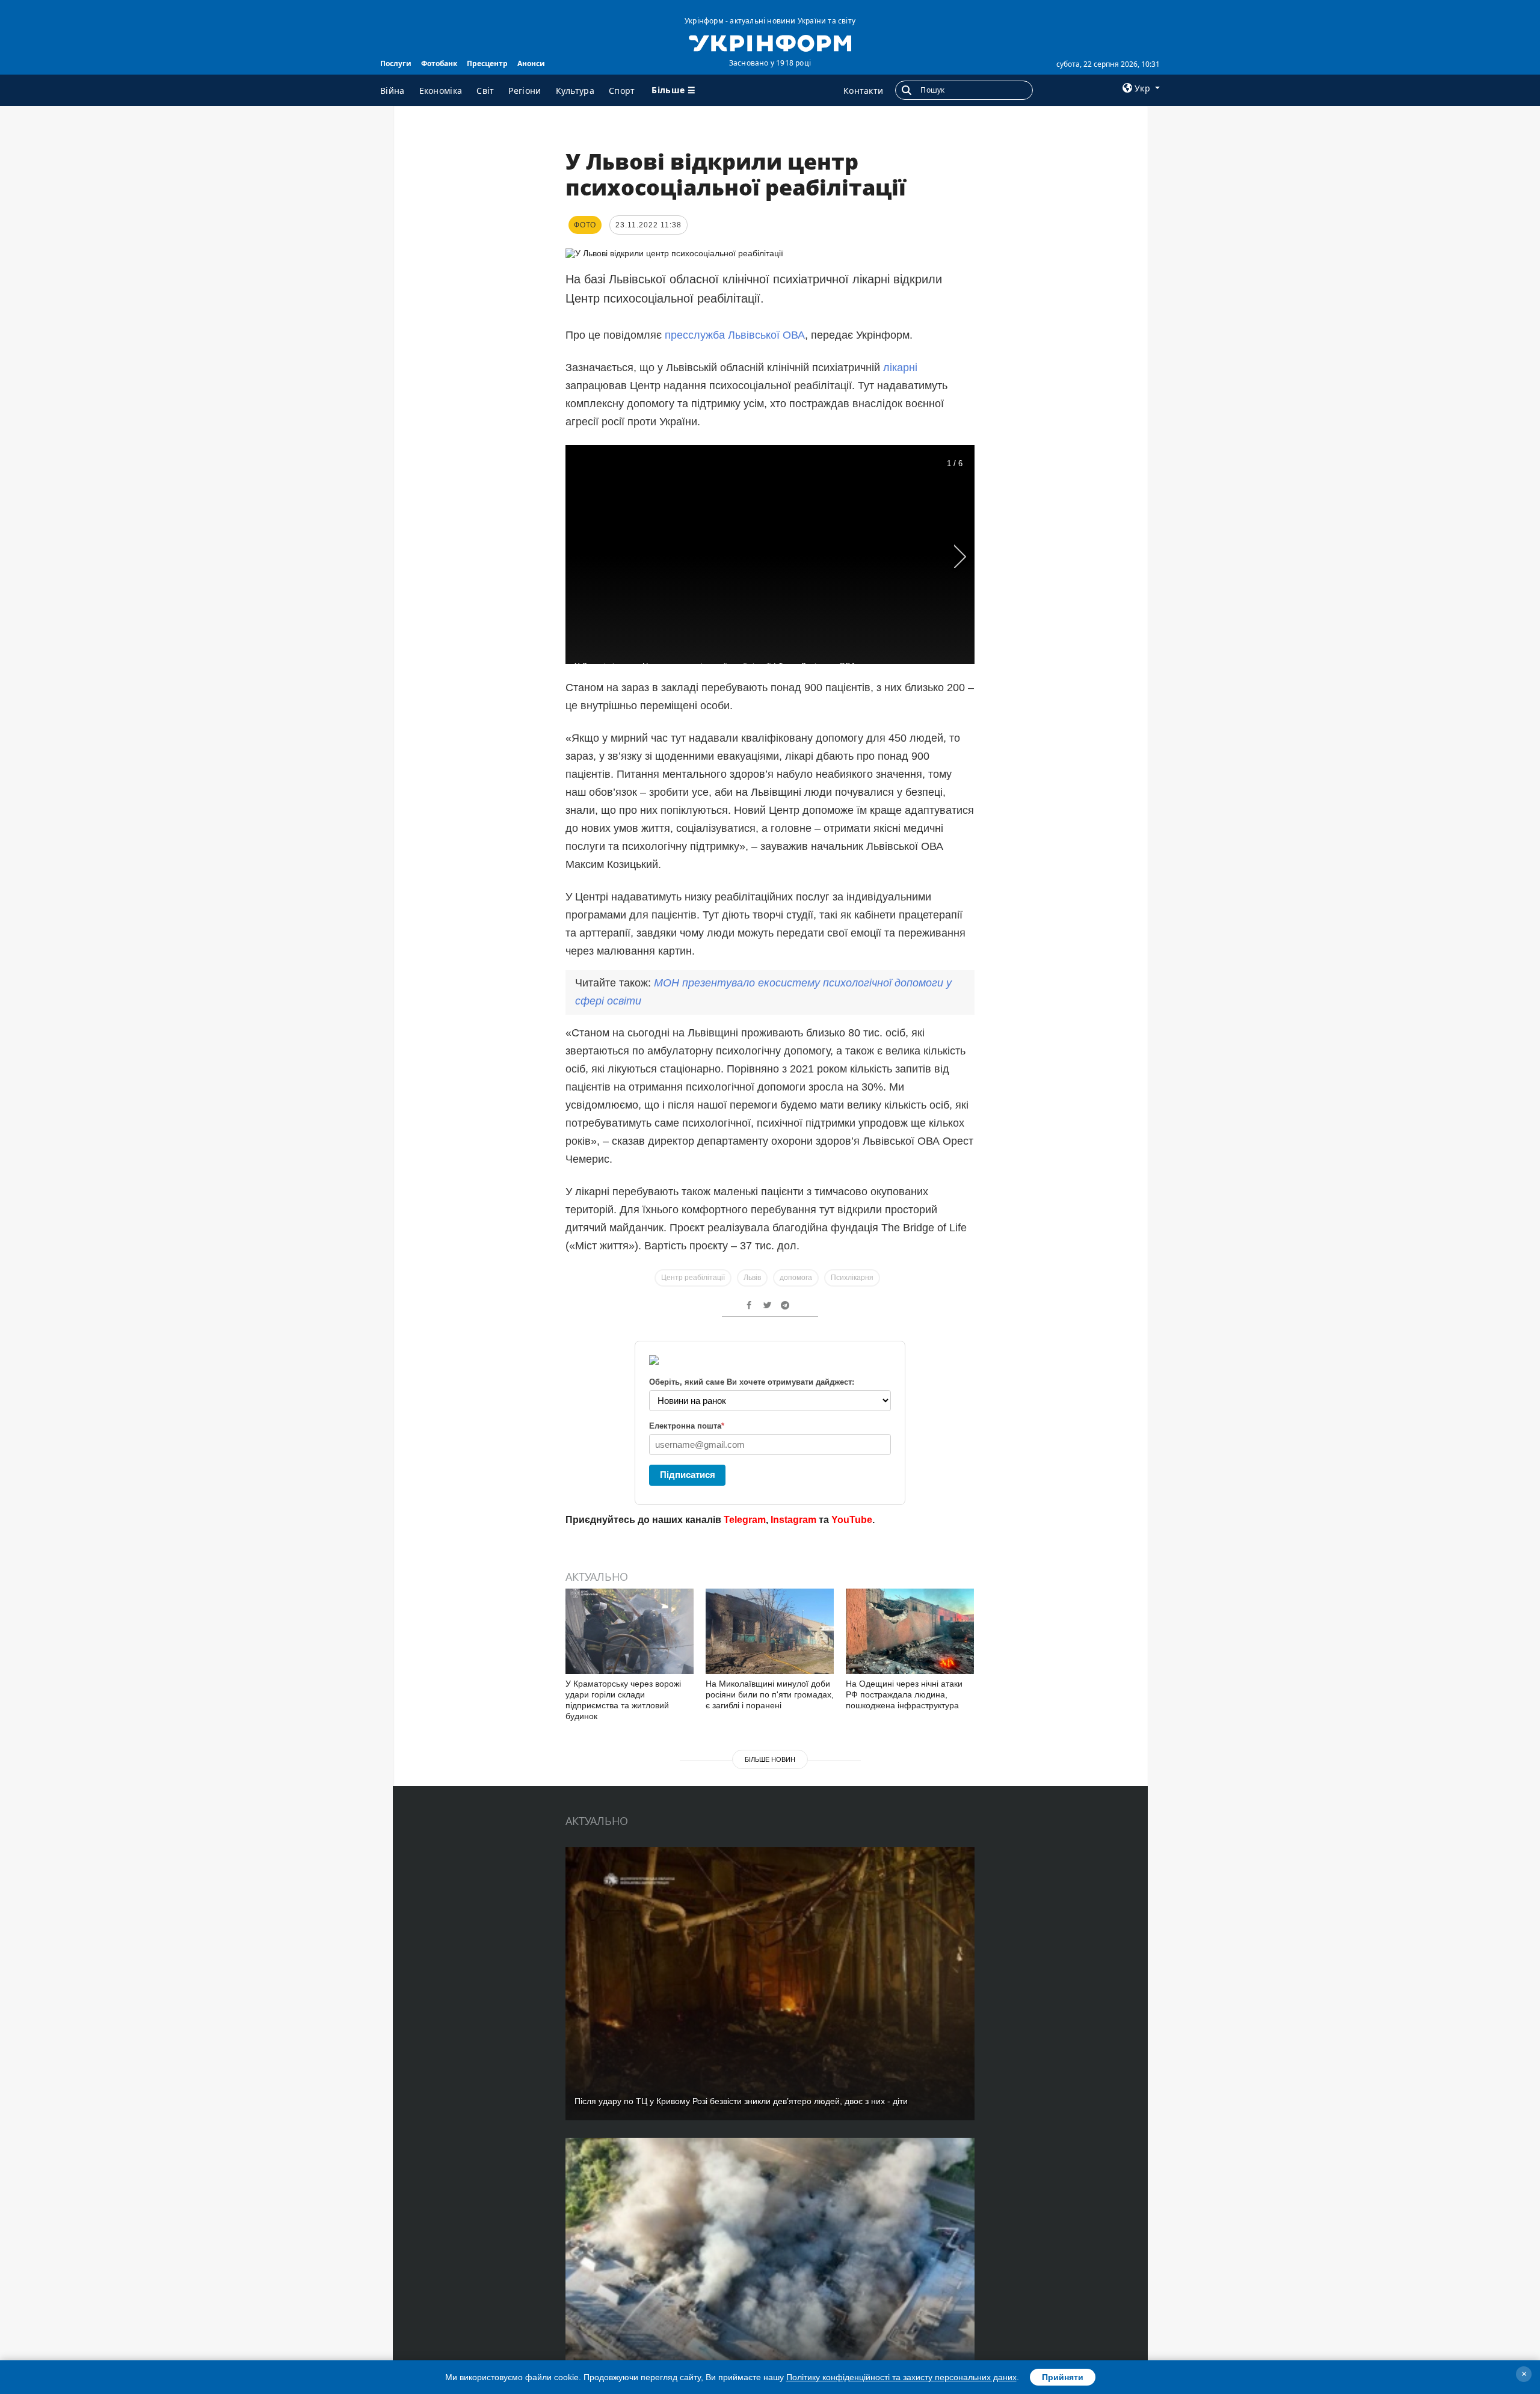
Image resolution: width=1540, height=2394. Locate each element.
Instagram (793, 1520)
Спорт (622, 91)
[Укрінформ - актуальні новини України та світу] (770, 42)
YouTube (852, 1520)
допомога (796, 1278)
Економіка (441, 91)
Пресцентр (487, 63)
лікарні (900, 368)
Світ (485, 91)
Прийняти (1063, 2377)
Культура (575, 91)
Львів (752, 1278)
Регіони (525, 91)
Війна (393, 91)
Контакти (863, 91)
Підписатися (688, 1475)
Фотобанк (439, 63)
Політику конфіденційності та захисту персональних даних (901, 2377)
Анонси (531, 63)
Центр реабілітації (693, 1278)
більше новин (770, 1759)
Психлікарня (852, 1278)
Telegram (745, 1520)
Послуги (396, 63)
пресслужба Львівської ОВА (735, 335)
